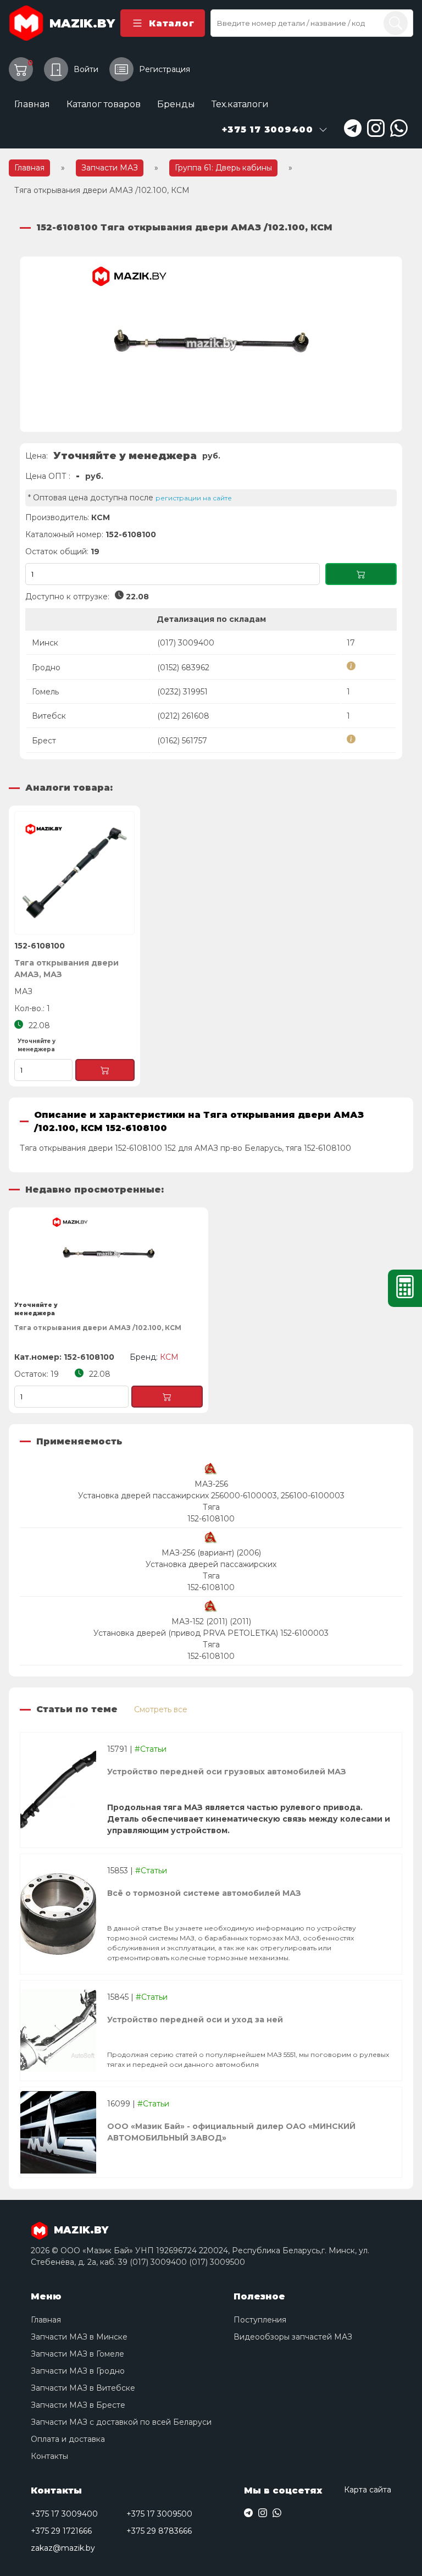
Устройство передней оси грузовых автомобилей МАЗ (227, 1772)
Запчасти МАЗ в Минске (79, 2337)
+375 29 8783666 (159, 2531)
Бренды (176, 104)
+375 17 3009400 (64, 2514)
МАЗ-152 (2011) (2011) (211, 1621)
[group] (211, 344)
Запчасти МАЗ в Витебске (83, 2388)
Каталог (171, 23)
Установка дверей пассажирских (211, 1564)
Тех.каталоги (240, 104)
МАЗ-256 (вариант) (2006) (211, 1553)
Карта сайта (368, 2490)
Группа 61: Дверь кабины (223, 168)
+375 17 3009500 (159, 2514)
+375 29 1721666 (61, 2531)
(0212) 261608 (183, 716)
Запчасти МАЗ (110, 168)
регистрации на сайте (194, 498)
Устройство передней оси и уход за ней (195, 2020)
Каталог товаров (104, 104)
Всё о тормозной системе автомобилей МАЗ (204, 1893)
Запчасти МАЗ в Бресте (78, 2405)
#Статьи (151, 1749)
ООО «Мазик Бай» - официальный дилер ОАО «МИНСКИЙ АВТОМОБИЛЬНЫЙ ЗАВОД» (231, 2132)
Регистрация (165, 69)
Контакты (49, 2456)
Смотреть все (161, 1709)
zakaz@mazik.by (63, 2548)
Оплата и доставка (68, 2439)
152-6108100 (211, 1519)
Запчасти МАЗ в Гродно (78, 2371)
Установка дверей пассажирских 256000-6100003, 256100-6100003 (211, 1496)
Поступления (260, 2320)
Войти (86, 69)
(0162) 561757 (182, 741)
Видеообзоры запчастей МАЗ (293, 2337)
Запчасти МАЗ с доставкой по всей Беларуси (121, 2422)
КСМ (101, 517)
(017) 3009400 (186, 643)
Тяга (211, 1507)
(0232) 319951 (182, 692)
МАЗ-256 (211, 1484)
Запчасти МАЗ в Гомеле (77, 2354)
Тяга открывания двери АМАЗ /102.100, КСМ (98, 1328)
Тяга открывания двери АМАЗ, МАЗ (66, 969)
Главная (32, 104)
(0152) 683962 (183, 668)
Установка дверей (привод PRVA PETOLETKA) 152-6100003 (211, 1633)
